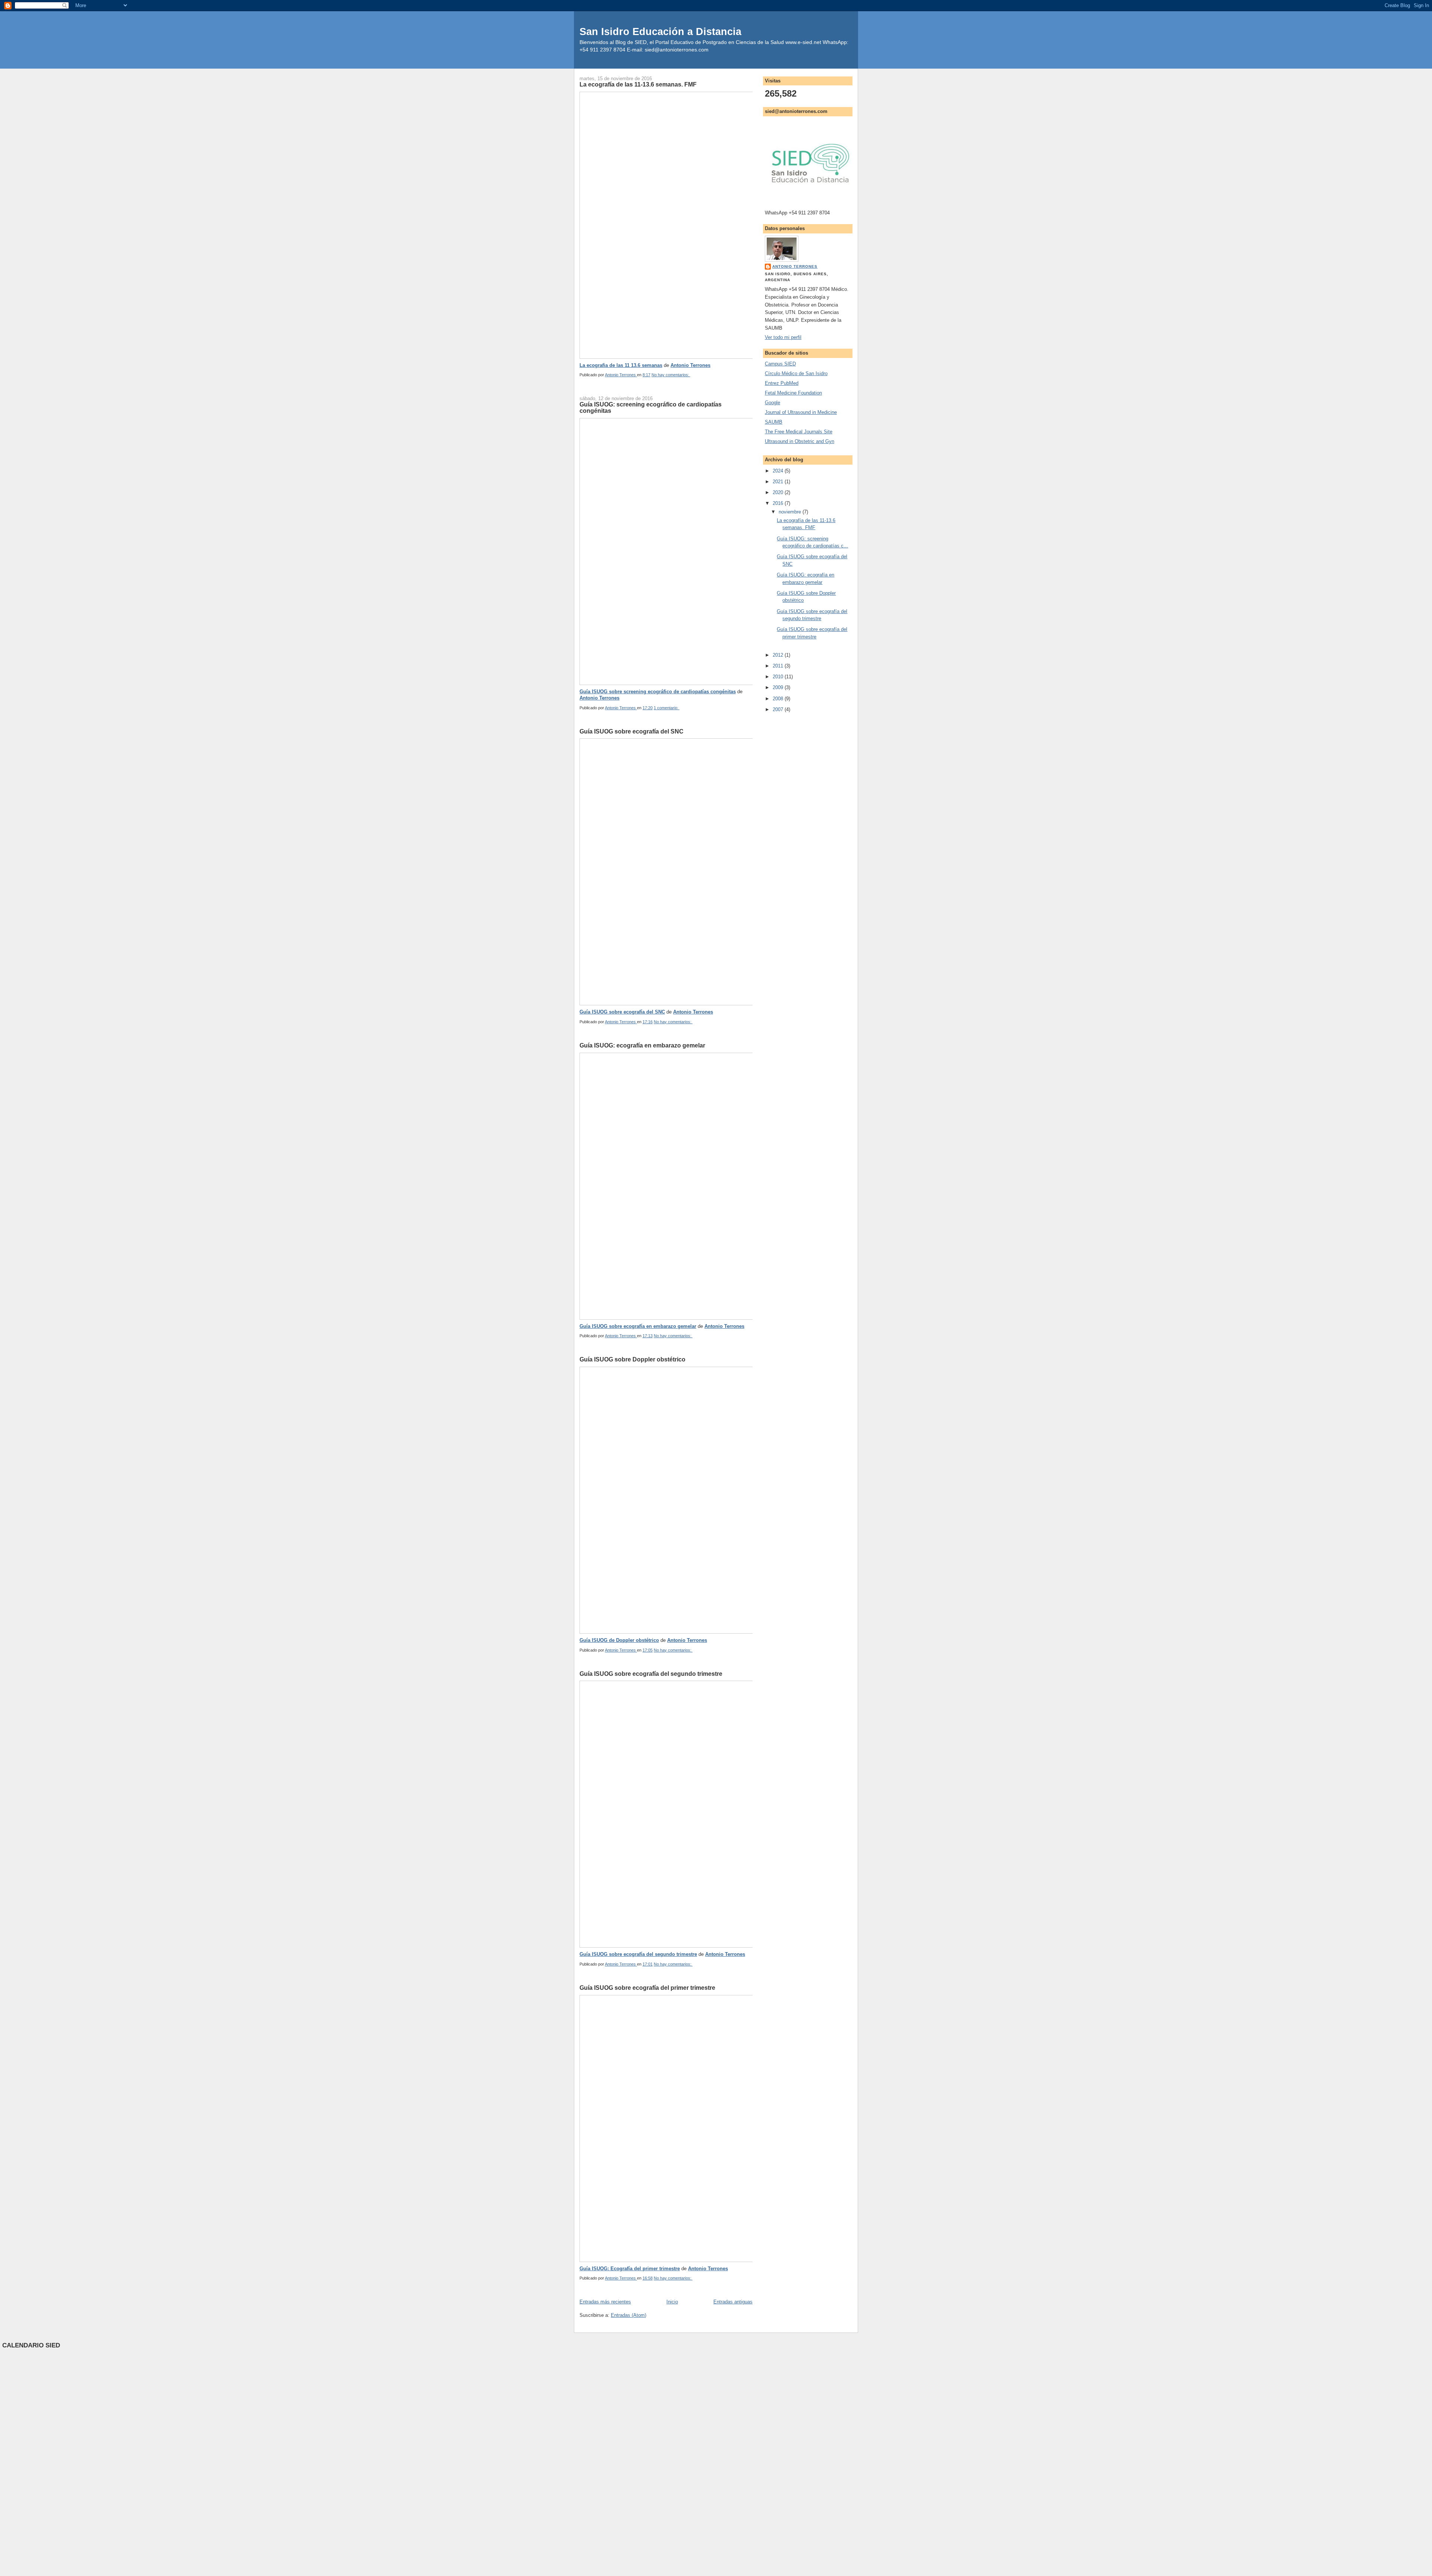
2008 (779, 699)
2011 (779, 666)
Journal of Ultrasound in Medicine (801, 412)
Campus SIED (780, 364)
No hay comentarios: (671, 375)
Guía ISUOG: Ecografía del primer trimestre (630, 2269)
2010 (779, 677)
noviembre (791, 512)
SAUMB (774, 422)
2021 (779, 482)
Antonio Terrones (690, 365)
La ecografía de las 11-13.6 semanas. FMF (638, 84)
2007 (779, 709)
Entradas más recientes (605, 2302)
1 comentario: (667, 708)
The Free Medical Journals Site (799, 432)
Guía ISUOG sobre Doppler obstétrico (632, 1359)
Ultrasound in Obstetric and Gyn (800, 441)
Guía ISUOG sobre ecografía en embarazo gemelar (638, 1326)
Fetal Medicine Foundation (793, 393)
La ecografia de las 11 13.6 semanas (621, 365)
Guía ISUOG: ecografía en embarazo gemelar (642, 1045)
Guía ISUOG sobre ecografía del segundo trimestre (651, 1674)
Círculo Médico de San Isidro (796, 373)
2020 (779, 492)
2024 (779, 471)
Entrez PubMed (782, 383)
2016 (779, 503)
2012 (779, 655)
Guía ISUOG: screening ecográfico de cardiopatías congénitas (651, 408)
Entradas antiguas (733, 2302)
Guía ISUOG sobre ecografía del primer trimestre (647, 1988)
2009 (779, 687)
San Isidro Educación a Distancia (660, 32)
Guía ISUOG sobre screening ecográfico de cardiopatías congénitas (658, 692)
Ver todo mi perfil (783, 337)
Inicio (672, 2302)
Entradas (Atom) (629, 2315)
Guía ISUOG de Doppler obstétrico (619, 1640)
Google (772, 403)
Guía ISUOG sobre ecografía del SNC (632, 731)
